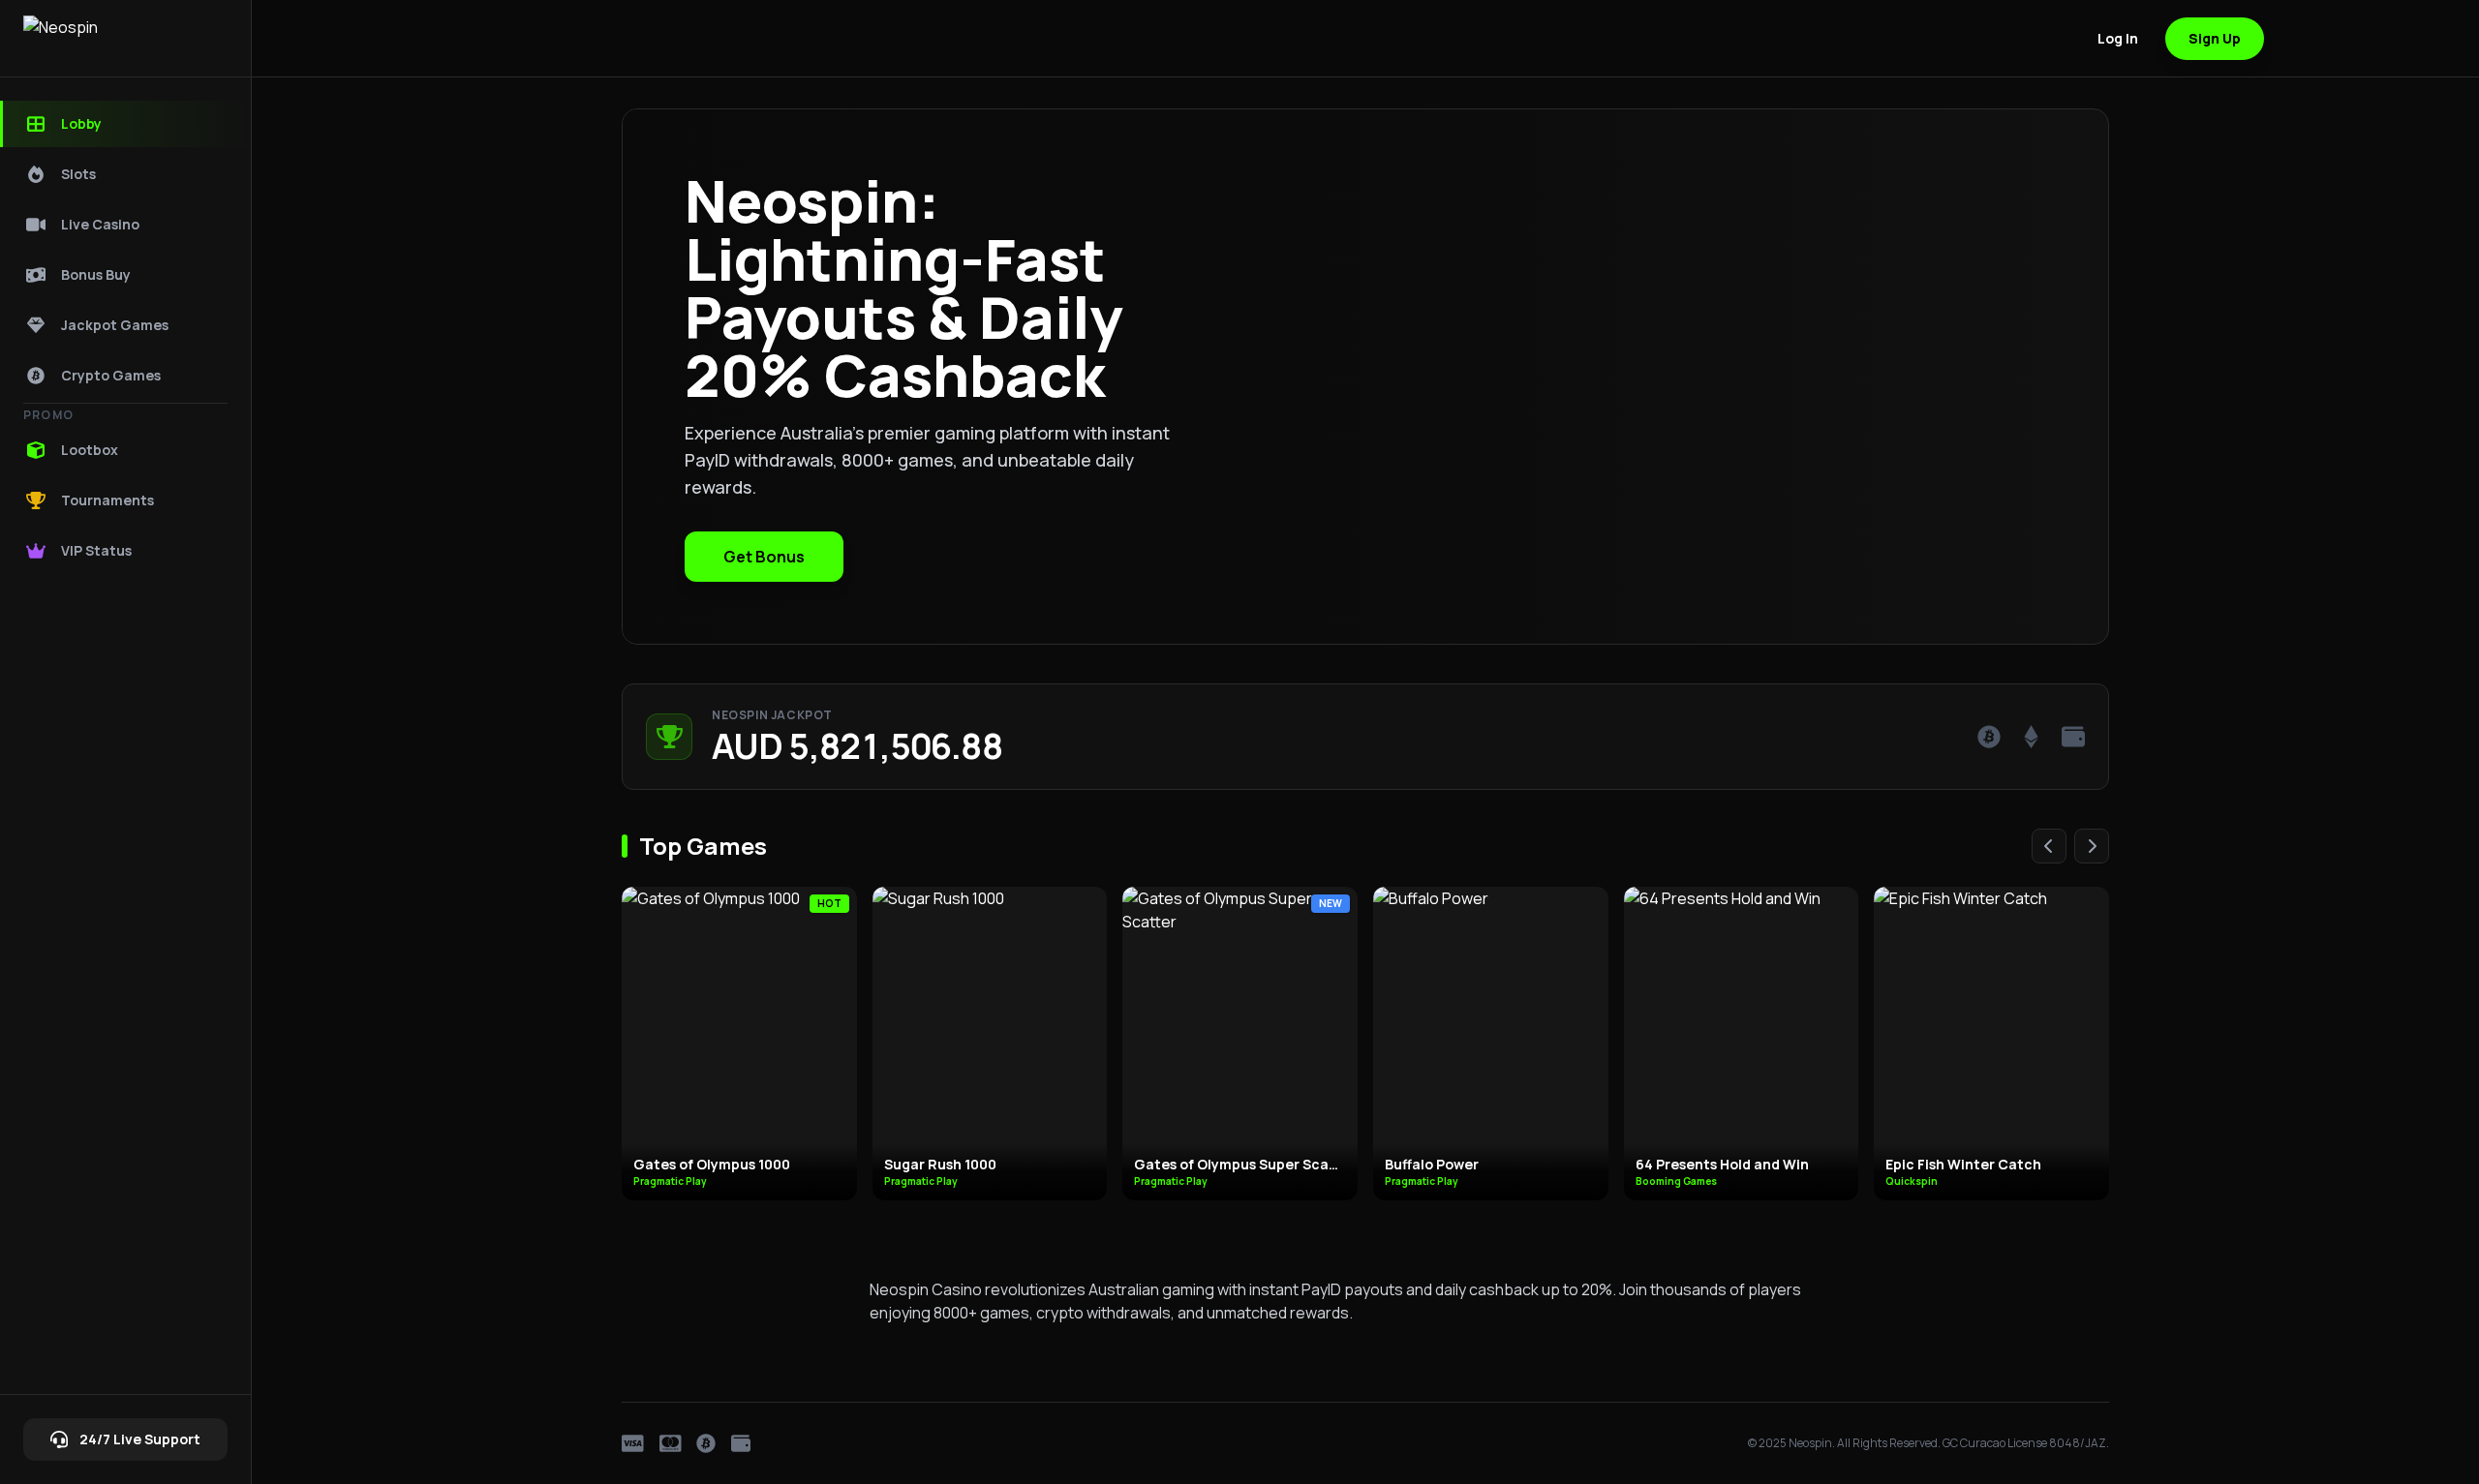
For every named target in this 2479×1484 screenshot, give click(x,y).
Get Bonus (764, 557)
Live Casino (100, 224)
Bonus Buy (96, 274)
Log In (2118, 38)
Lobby (81, 123)
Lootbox (90, 450)
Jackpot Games (115, 325)
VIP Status (96, 550)
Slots (78, 174)
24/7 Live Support (140, 1439)
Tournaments (107, 500)
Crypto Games (111, 375)
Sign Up (2215, 38)
